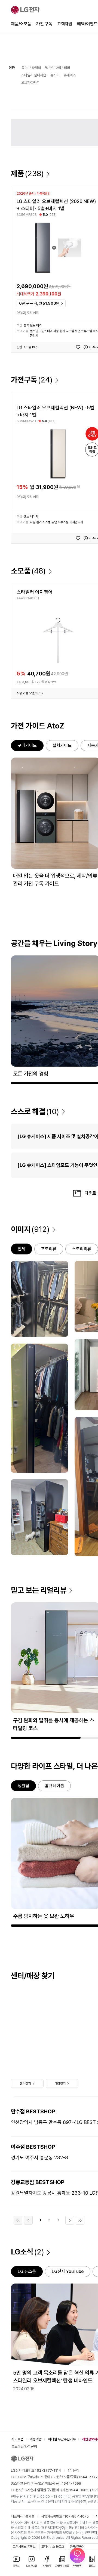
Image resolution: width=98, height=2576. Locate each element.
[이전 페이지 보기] (28, 2220)
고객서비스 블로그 (53, 2547)
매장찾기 (60, 2083)
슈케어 (55, 75)
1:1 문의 (73, 2470)
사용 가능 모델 (29, 693)
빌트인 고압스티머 (58, 68)
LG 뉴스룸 (27, 2271)
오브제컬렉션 (30, 82)
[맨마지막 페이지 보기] (80, 2220)
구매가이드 (27, 745)
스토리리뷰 (82, 1249)
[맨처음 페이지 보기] (18, 2220)
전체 (22, 1249)
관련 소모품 (26, 347)
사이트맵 (17, 2439)
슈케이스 (70, 75)
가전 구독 (44, 24)
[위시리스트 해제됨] (78, 347)
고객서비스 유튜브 (24, 2547)
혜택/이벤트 (87, 24)
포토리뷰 (49, 1249)
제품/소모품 (21, 24)
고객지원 (65, 24)
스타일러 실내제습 (34, 75)
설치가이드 (62, 745)
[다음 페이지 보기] (70, 2220)
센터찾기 (25, 2083)
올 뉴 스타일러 (31, 68)
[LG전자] (25, 10)
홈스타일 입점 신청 (24, 2446)
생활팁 (23, 1786)
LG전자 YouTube (68, 2271)
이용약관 (36, 2439)
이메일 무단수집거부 (62, 2439)
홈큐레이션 (54, 1786)
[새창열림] (77, 2555)
